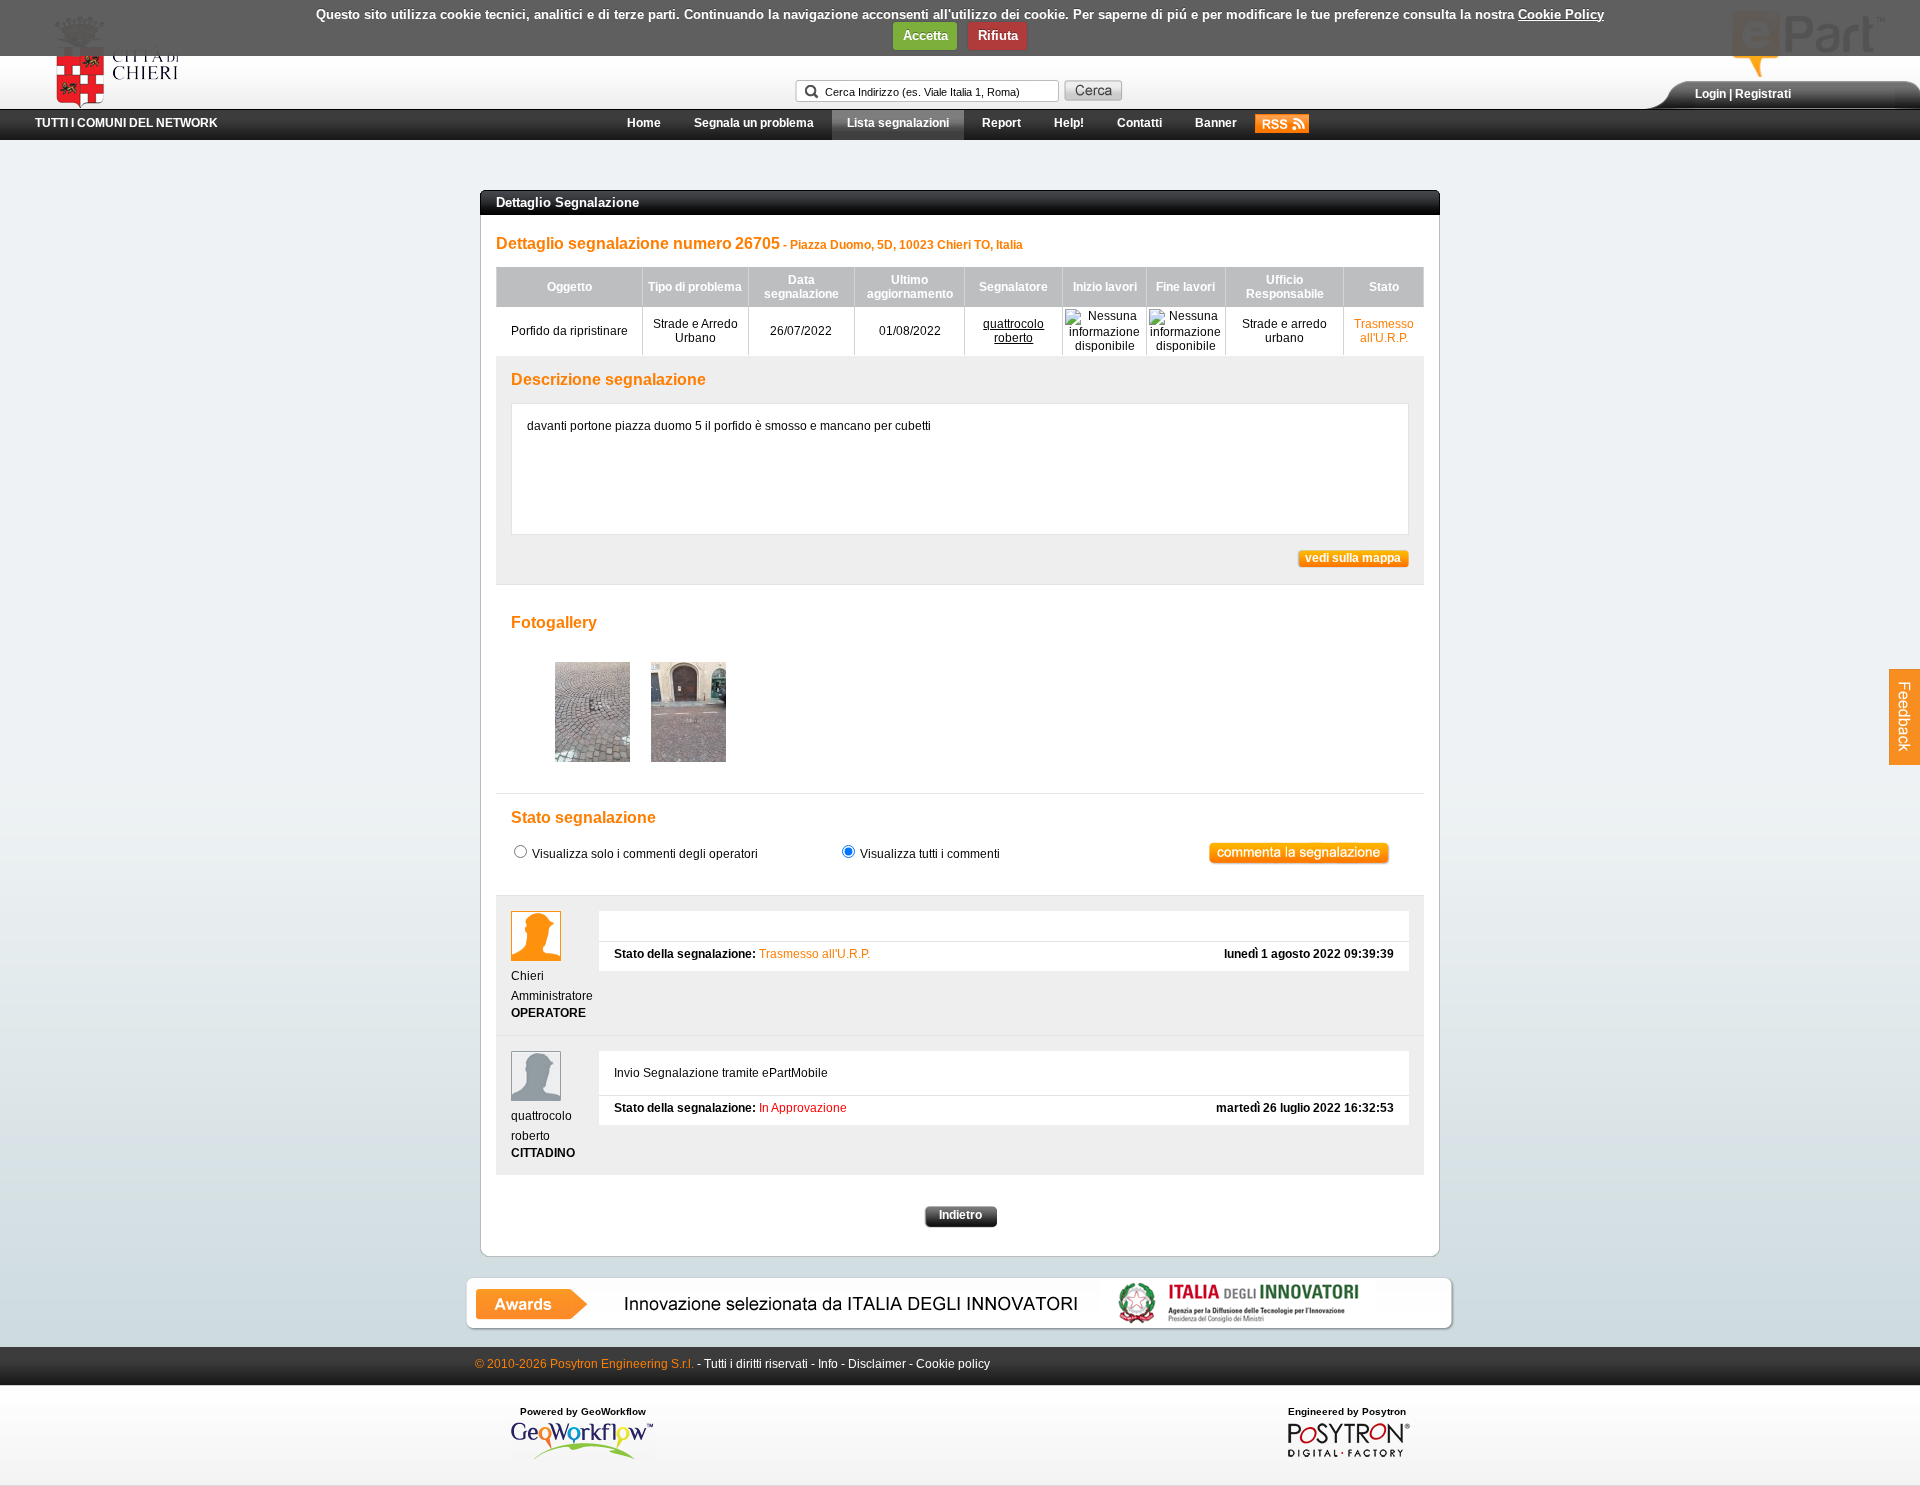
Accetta (925, 35)
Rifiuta (998, 35)
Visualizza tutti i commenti (930, 854)
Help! (1069, 123)
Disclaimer (877, 1364)
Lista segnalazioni (898, 123)
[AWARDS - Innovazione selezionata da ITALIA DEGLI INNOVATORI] (960, 1327)
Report (1001, 123)
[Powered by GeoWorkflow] (582, 1458)
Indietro (960, 1215)
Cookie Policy (1561, 14)
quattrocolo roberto (1013, 331)
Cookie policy (953, 1364)
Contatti (1139, 123)
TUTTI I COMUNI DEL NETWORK (126, 123)
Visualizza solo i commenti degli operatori (645, 854)
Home (644, 123)
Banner (1216, 123)
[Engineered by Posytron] (1346, 1453)
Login (1710, 94)
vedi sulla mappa (1353, 558)
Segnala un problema (754, 123)
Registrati (1763, 94)
